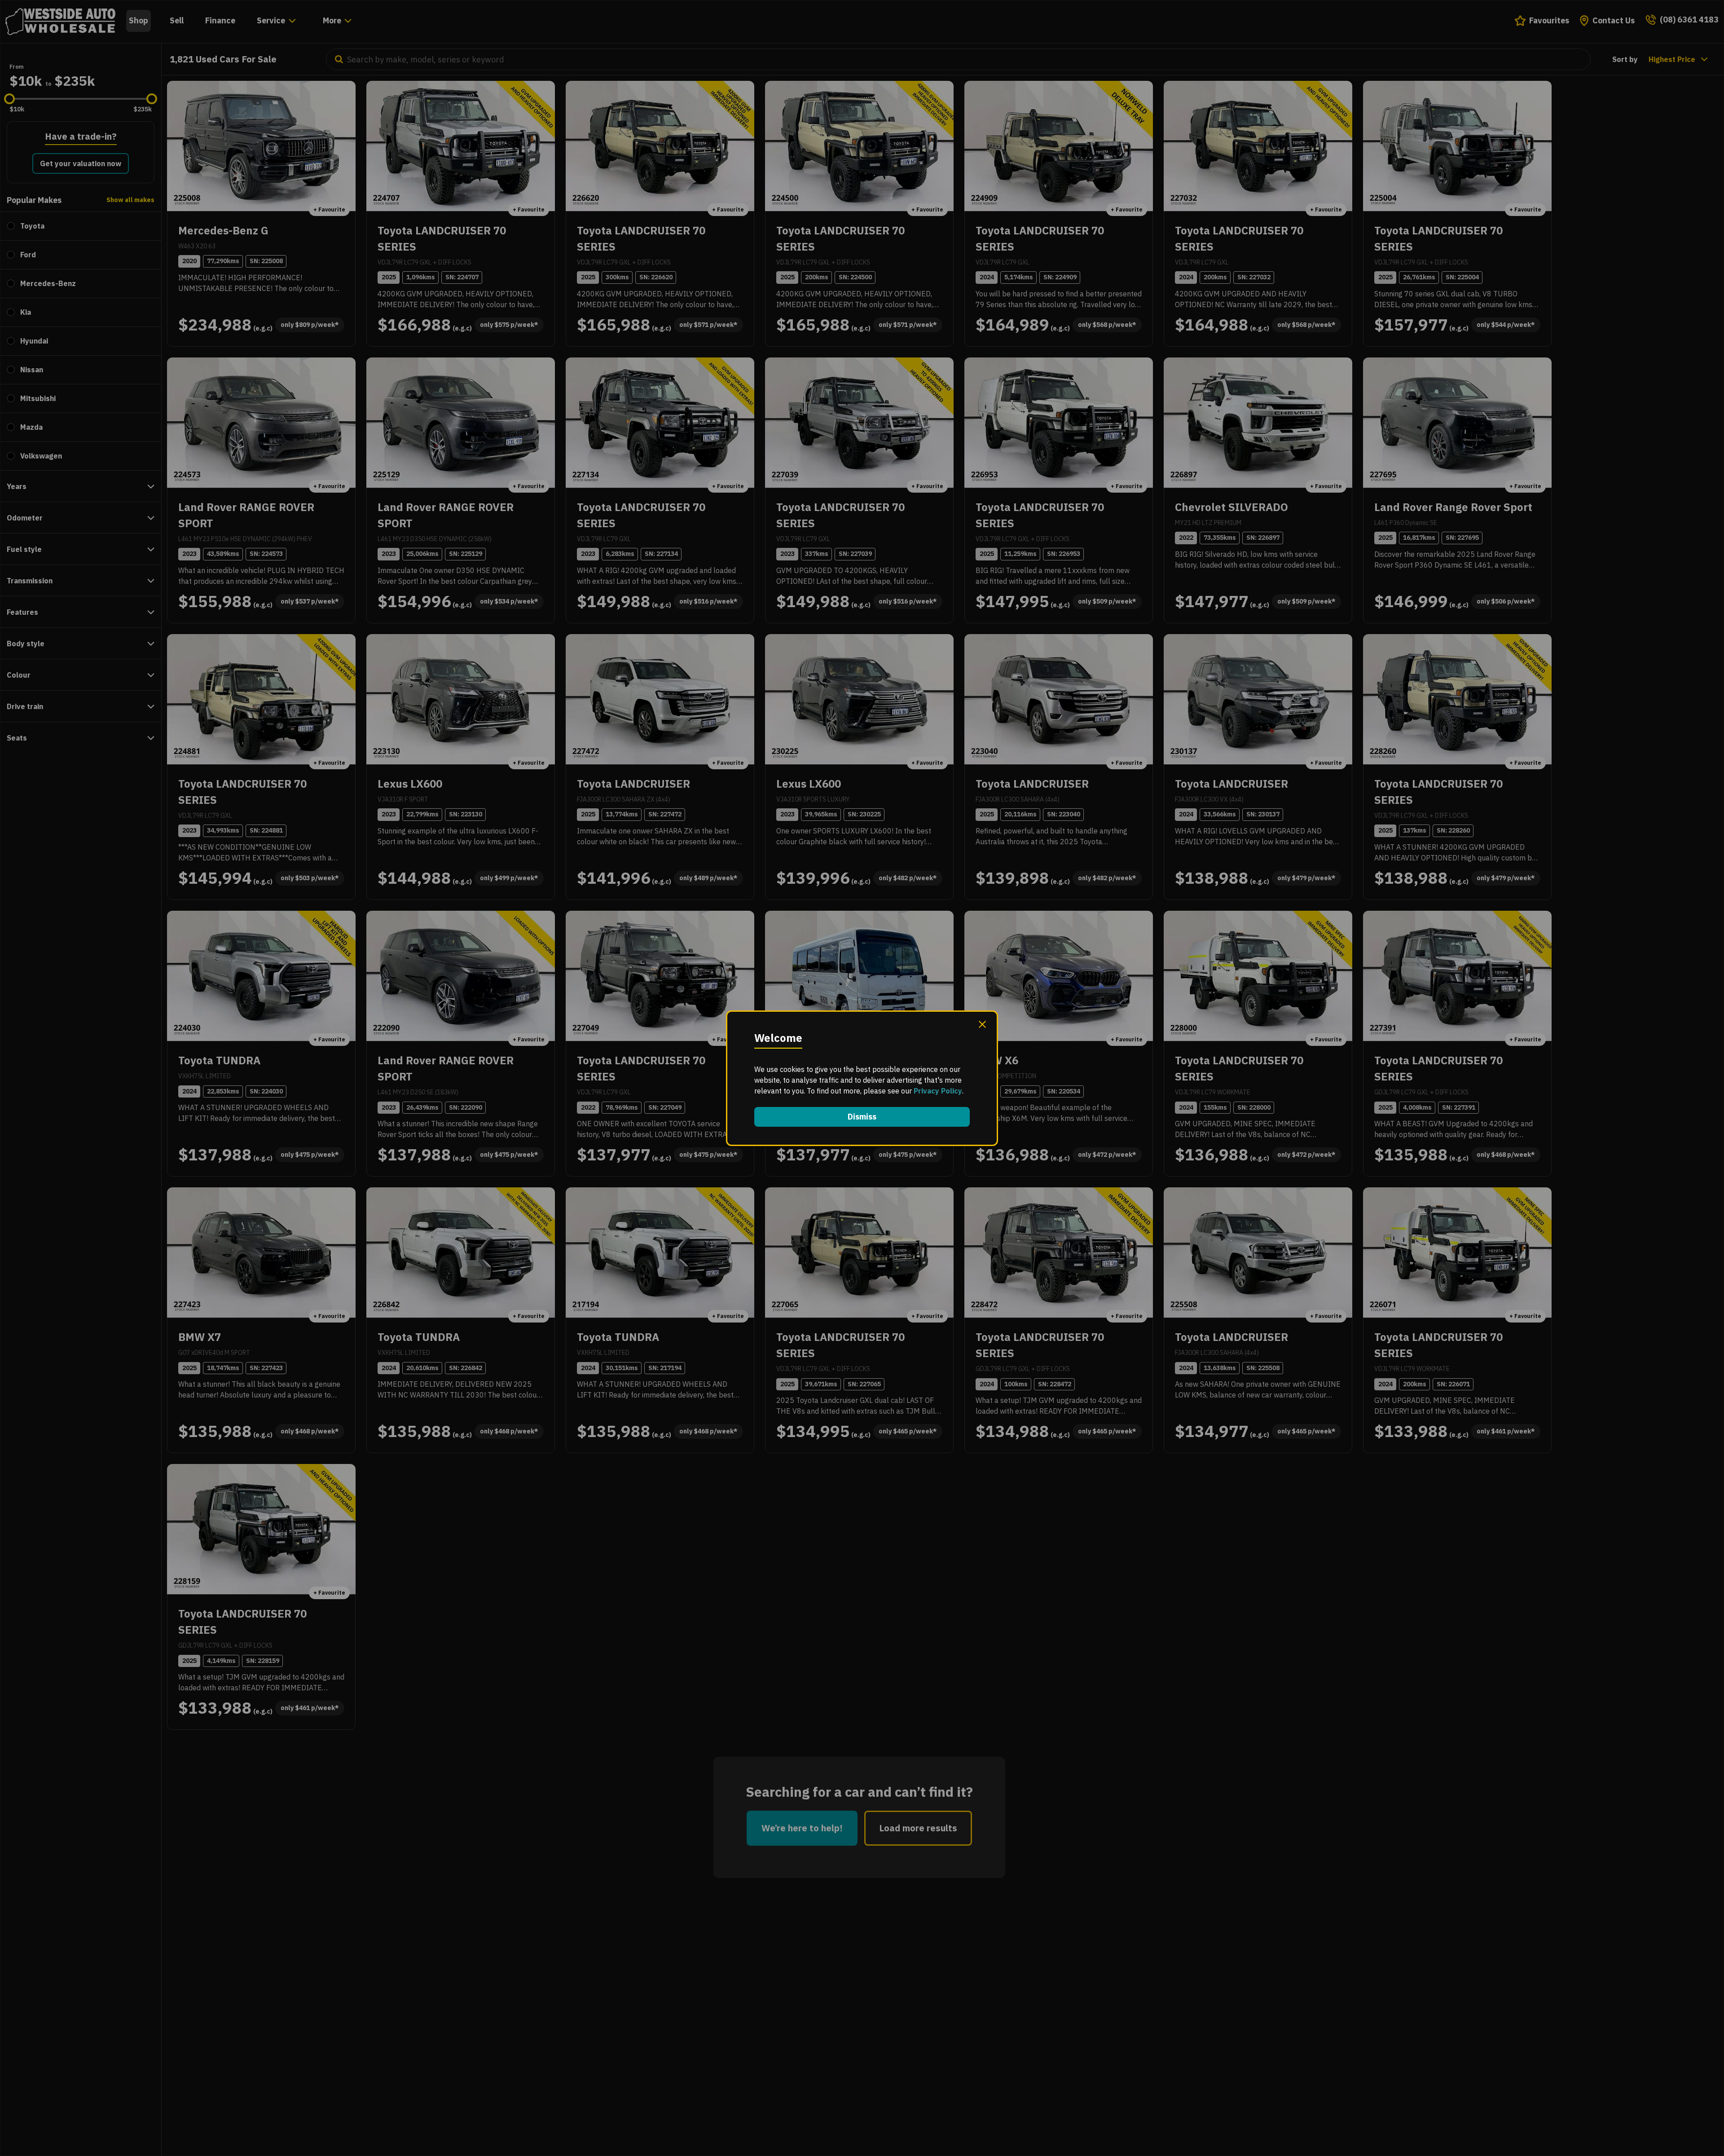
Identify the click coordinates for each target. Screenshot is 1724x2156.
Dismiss (862, 1117)
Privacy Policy (938, 1091)
